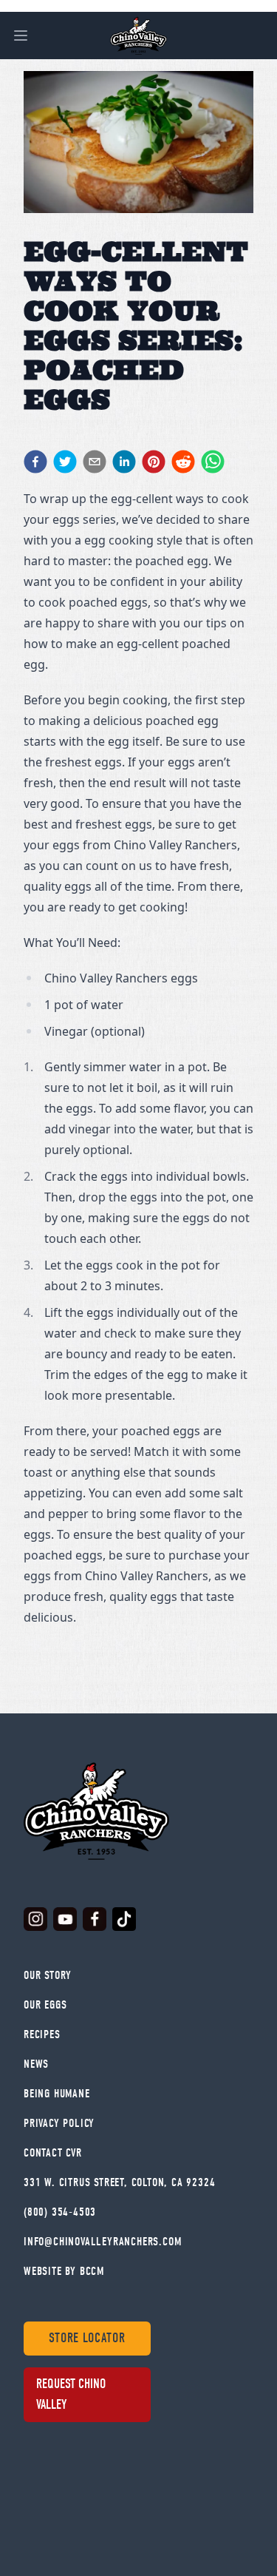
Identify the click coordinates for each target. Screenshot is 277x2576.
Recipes (42, 2034)
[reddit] (183, 462)
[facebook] (35, 462)
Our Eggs (45, 2005)
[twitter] (65, 462)
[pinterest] (154, 462)
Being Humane (57, 2094)
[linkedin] (124, 462)
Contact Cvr (53, 2153)
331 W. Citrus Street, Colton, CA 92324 (119, 2182)
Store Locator (87, 2338)
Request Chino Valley (71, 2394)
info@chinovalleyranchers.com (102, 2242)
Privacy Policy (59, 2123)
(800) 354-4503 (60, 2212)
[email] (95, 462)
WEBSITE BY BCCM (64, 2271)
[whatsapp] (213, 462)
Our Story (48, 1975)
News (36, 2064)
